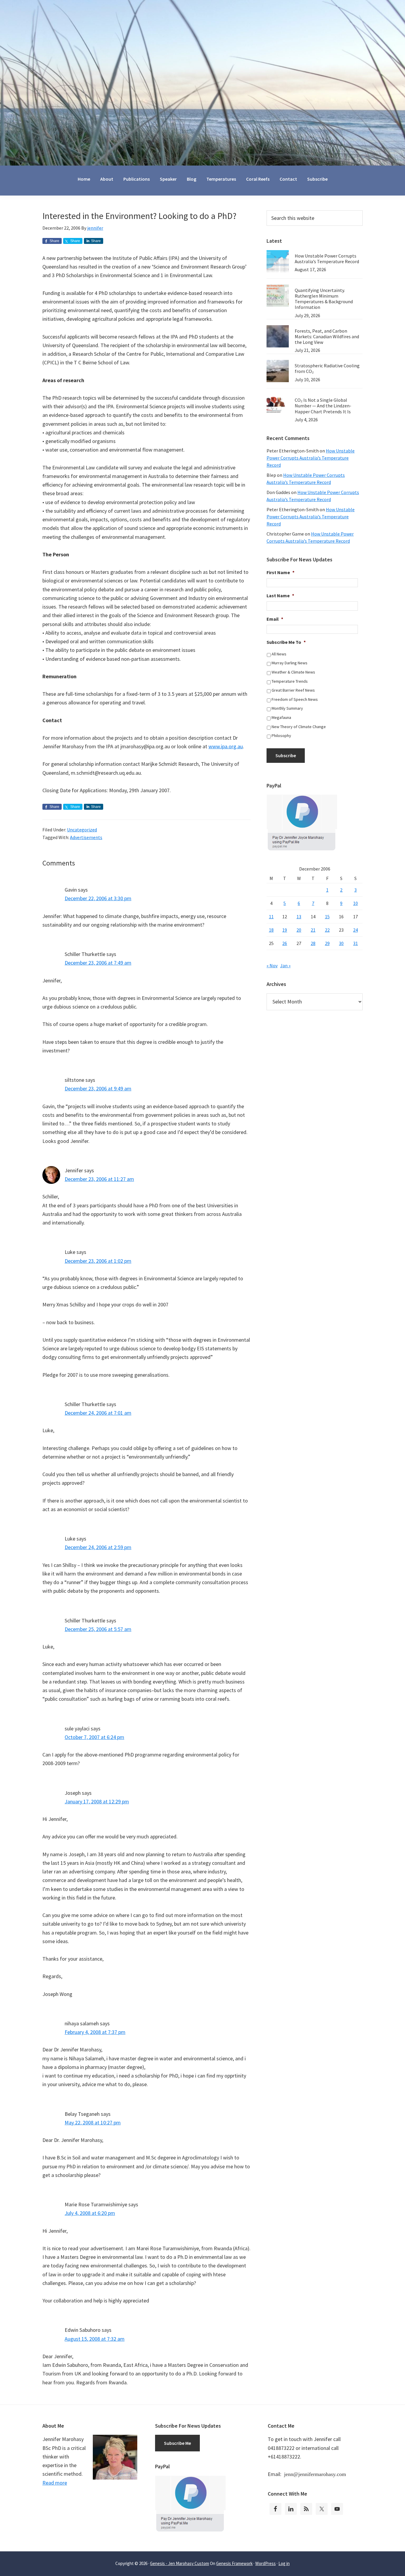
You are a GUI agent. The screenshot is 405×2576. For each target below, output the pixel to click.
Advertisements (86, 837)
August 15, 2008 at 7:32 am (95, 2339)
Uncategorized (82, 830)
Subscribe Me (177, 2443)
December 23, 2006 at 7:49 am (98, 963)
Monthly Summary (287, 708)
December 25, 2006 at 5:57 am (98, 1629)
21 (313, 930)
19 (285, 930)
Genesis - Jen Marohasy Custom (180, 2563)
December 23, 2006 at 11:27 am (99, 1179)
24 (355, 930)
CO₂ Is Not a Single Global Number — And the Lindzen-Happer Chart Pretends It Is (323, 406)
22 (327, 930)
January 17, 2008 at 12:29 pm (97, 1801)
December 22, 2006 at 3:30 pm (98, 898)
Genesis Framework (234, 2563)
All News (279, 654)
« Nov (272, 965)
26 (285, 943)
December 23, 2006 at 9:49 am (98, 1088)
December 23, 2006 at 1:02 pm (98, 1261)
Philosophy (281, 736)
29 (327, 943)
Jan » (285, 965)
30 (341, 943)
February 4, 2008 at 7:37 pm (95, 2032)
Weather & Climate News (293, 672)
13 (299, 917)
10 (355, 903)
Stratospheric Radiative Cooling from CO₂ (327, 368)
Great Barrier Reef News (293, 690)
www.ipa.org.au (226, 746)
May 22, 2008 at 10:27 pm (93, 2122)
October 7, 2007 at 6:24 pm (94, 1737)
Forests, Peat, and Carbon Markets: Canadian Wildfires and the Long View (327, 336)
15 (327, 917)
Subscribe (286, 755)
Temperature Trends (290, 681)
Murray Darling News (290, 663)
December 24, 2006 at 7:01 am (98, 1413)
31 (355, 943)
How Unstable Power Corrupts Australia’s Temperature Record (327, 259)
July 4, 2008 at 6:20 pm (90, 2213)
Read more (55, 2483)
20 (299, 930)
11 (271, 917)
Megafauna (281, 717)
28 (313, 943)
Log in (284, 2563)
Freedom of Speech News (295, 699)
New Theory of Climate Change (299, 727)
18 (271, 930)
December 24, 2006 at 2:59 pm (98, 1547)
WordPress (266, 2563)
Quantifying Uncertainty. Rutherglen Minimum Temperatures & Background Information (324, 299)
